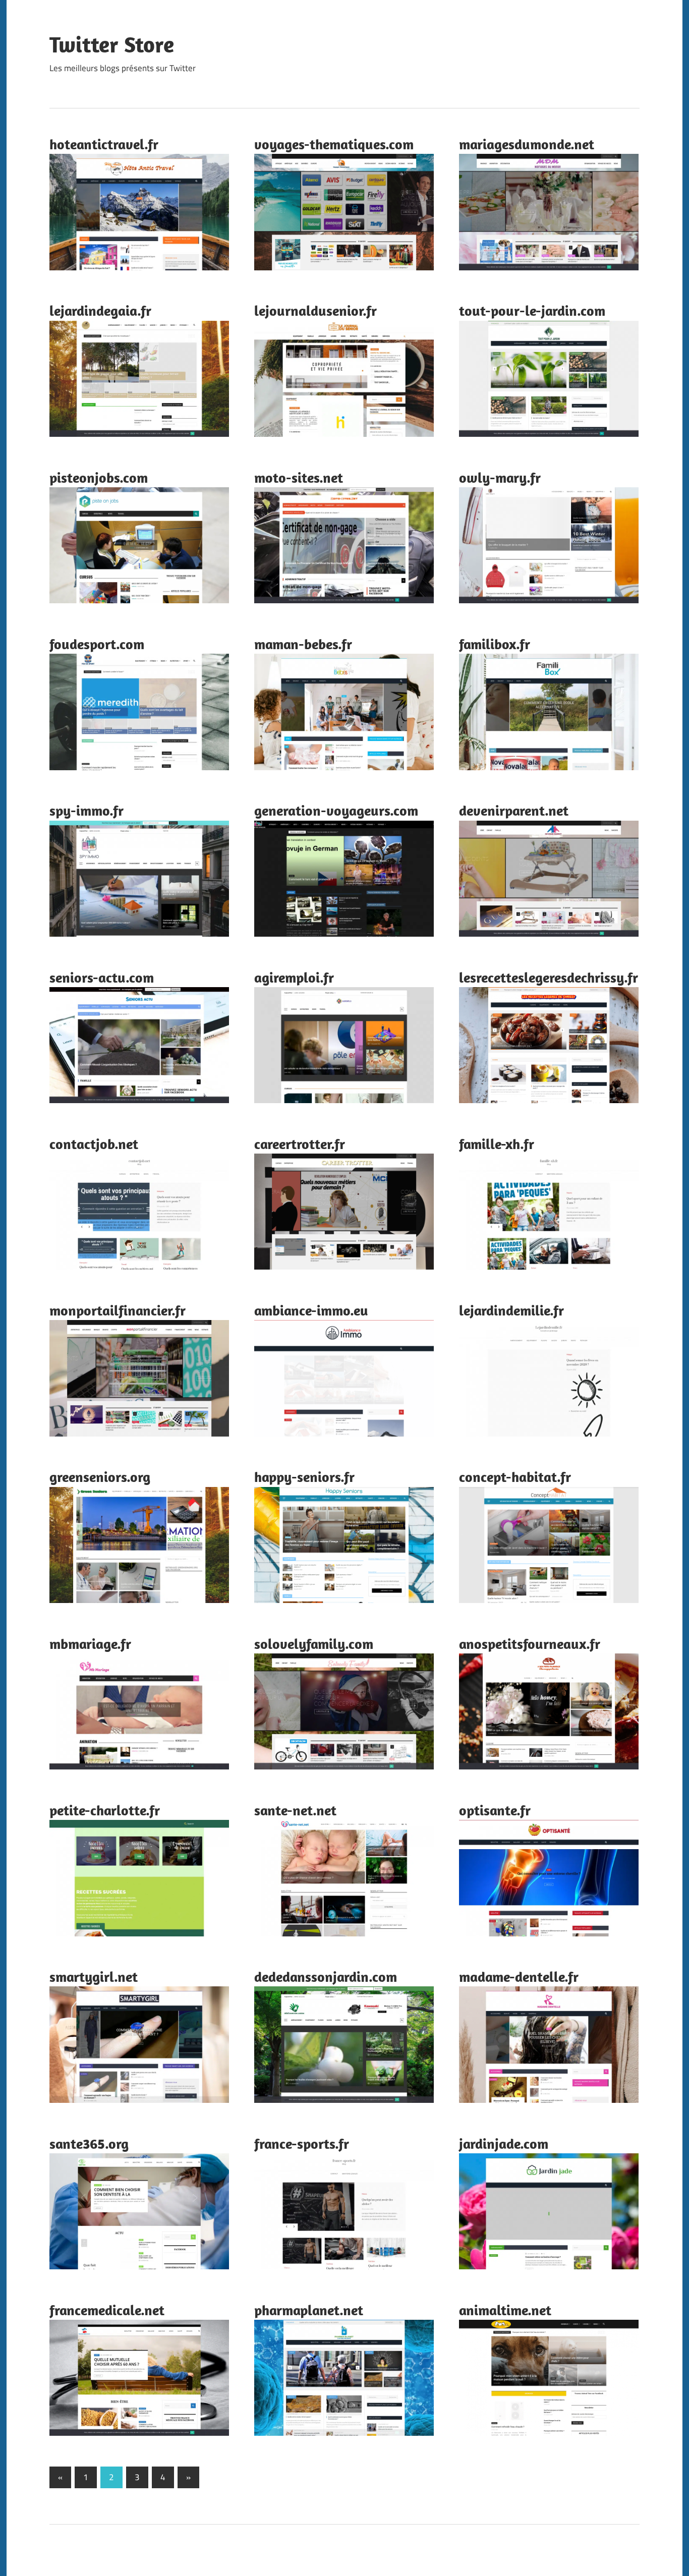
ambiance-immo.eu (311, 1310)
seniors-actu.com (102, 977)
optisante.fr (495, 1810)
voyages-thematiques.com (334, 144)
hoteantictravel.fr (104, 144)
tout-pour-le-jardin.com (532, 310)
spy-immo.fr (87, 810)
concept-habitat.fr (515, 1477)
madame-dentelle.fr (519, 1977)
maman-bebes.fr (303, 644)
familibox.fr (495, 644)
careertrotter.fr (300, 1144)
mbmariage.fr (90, 1644)
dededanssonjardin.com (326, 1977)
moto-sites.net (299, 477)
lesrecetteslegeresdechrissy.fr (549, 977)
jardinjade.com (504, 2143)
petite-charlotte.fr (105, 1810)
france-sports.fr (302, 2143)
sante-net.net (295, 1810)
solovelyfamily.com (314, 1644)
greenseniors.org (100, 1477)
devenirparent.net (514, 810)
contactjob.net (94, 1144)
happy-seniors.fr (304, 1477)
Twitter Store (112, 44)
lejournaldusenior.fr (315, 310)
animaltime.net (505, 2310)
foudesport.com (97, 644)
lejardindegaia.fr (100, 310)
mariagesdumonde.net (527, 144)
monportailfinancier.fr (118, 1310)
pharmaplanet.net (309, 2310)
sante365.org (89, 2143)
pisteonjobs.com (99, 477)
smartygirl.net (94, 1977)
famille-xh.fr (497, 1144)
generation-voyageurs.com (336, 810)
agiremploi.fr (294, 977)
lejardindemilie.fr (511, 1310)
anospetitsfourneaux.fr (530, 1644)
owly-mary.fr (500, 477)
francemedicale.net (107, 2310)
